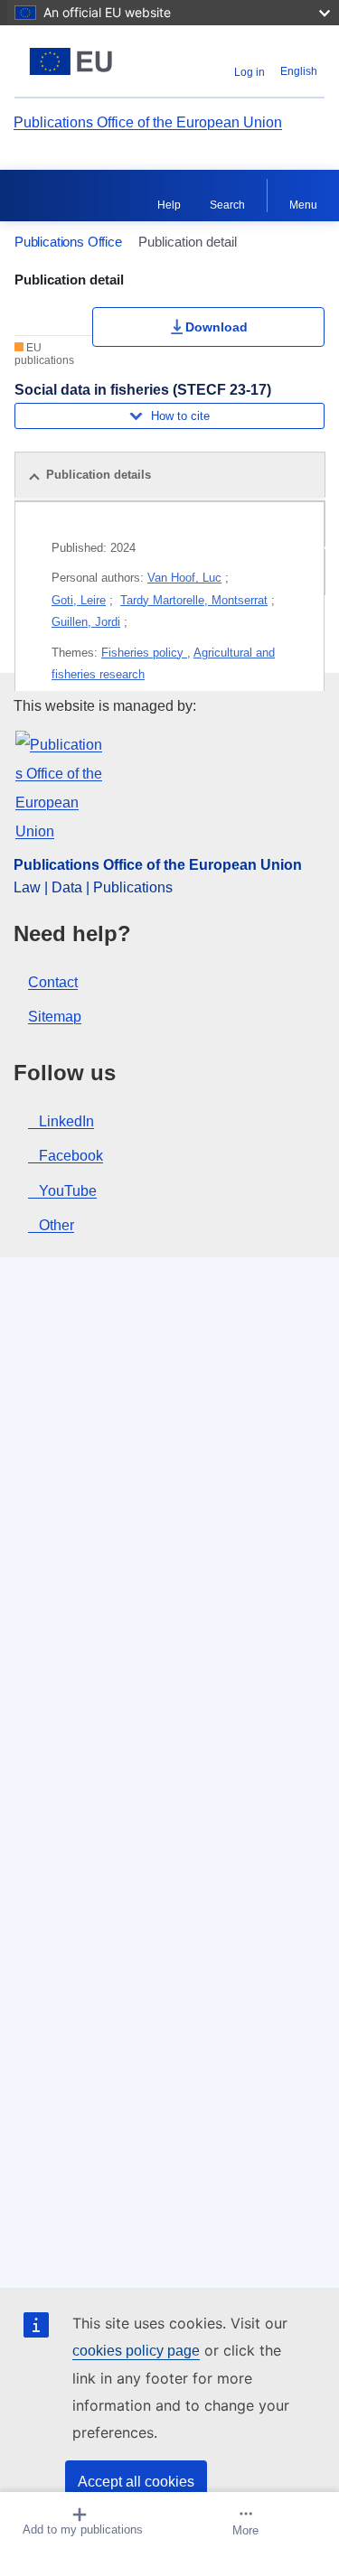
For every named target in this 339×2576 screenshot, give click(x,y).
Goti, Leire (79, 600)
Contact (53, 982)
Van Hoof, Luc (184, 578)
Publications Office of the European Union (148, 122)
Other (56, 1225)
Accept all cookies (136, 2482)
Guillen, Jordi (86, 622)
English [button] (299, 71)
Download (217, 327)
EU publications (44, 354)
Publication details (99, 475)
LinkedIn (66, 1121)
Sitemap (55, 1017)
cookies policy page (136, 2351)
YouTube (68, 1191)
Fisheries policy (144, 653)
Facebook (71, 1156)
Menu (303, 205)
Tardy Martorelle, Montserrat (194, 600)
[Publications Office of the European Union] (71, 61)
